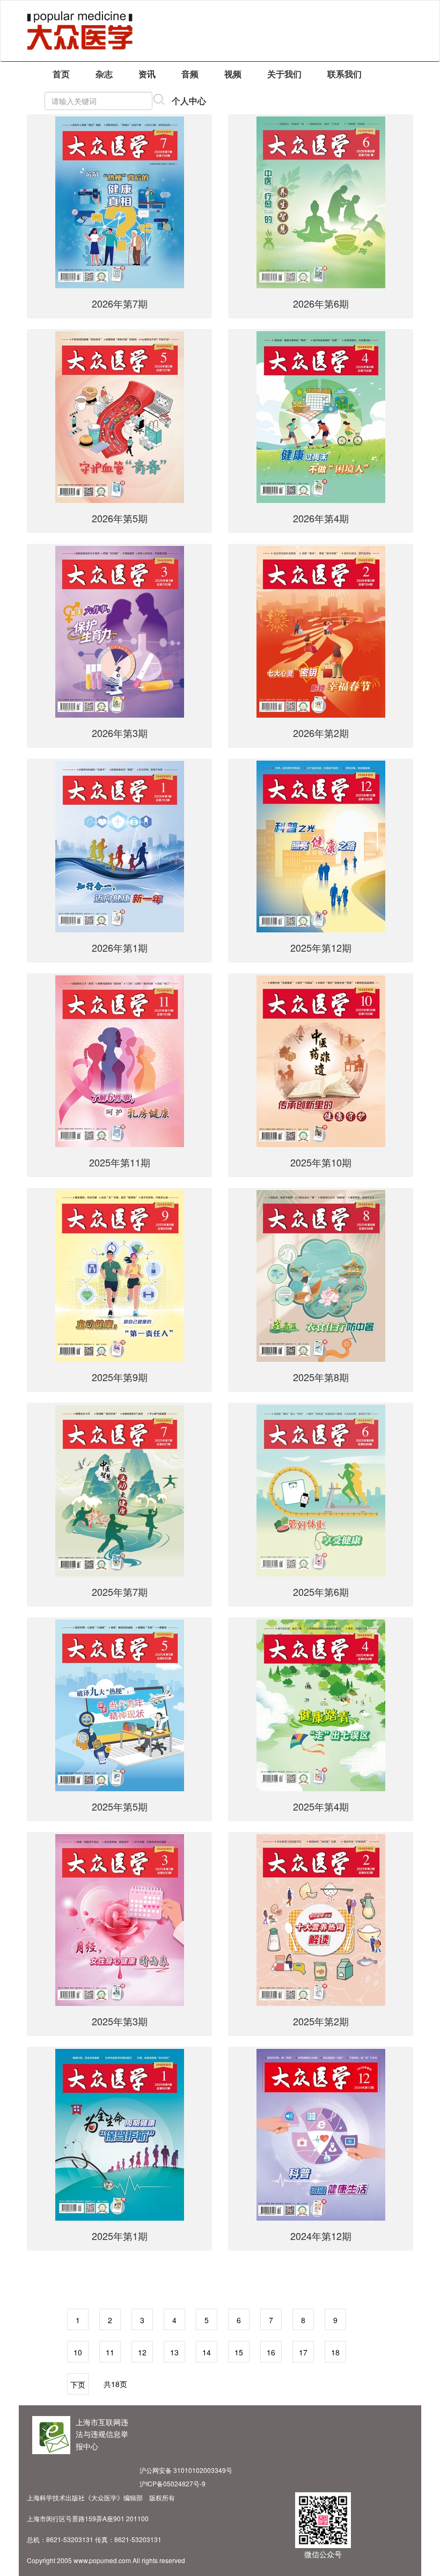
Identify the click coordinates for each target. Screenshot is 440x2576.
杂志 (104, 74)
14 (207, 2352)
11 (110, 2352)
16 (271, 2352)
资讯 (147, 74)
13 (174, 2352)
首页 (61, 74)
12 (142, 2352)
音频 (190, 74)
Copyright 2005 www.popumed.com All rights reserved (106, 2560)
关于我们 (284, 74)
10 (78, 2352)
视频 (233, 74)
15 (239, 2352)
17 (303, 2352)
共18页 (115, 2384)
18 (335, 2352)
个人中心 (189, 101)
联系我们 (344, 74)
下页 (78, 2384)
